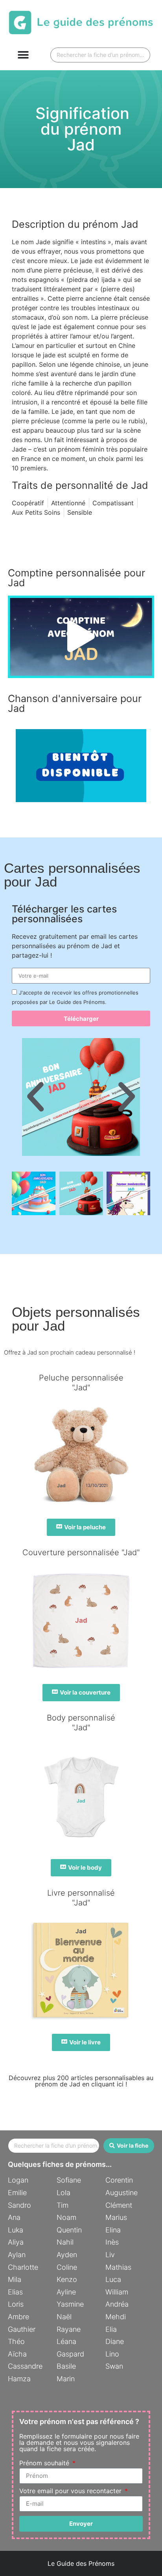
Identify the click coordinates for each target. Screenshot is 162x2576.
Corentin (119, 2180)
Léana (66, 2341)
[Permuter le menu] (23, 55)
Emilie (17, 2193)
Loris (16, 2304)
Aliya (16, 2242)
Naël (64, 2317)
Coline (67, 2267)
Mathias (118, 2267)
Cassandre (25, 2366)
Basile (66, 2366)
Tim (63, 2205)
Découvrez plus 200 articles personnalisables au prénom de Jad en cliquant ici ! (81, 2081)
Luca (113, 2279)
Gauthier (22, 2329)
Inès (112, 2242)
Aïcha (17, 2354)
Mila (15, 2279)
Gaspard (70, 2354)
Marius (116, 2217)
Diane (115, 2341)
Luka (16, 2230)
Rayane (69, 2329)
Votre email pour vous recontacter (71, 2491)
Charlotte (23, 2267)
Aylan (17, 2255)
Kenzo (67, 2279)
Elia (111, 2329)
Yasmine (70, 2304)
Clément (119, 2205)
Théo (16, 2341)
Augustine (121, 2193)
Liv (110, 2255)
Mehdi (116, 2317)
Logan (18, 2180)
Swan (114, 2366)
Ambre (18, 2317)
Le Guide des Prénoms (81, 2563)
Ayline (66, 2292)
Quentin (69, 2230)
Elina (113, 2230)
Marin (66, 2379)
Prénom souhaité (45, 2463)
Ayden (67, 2255)
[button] (81, 637)
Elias (15, 2292)
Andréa (117, 2304)
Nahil (65, 2242)
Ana (14, 2217)
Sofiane (69, 2180)
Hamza (19, 2379)
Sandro (19, 2205)
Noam (66, 2217)
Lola (64, 2193)
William (117, 2292)
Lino (112, 2354)
